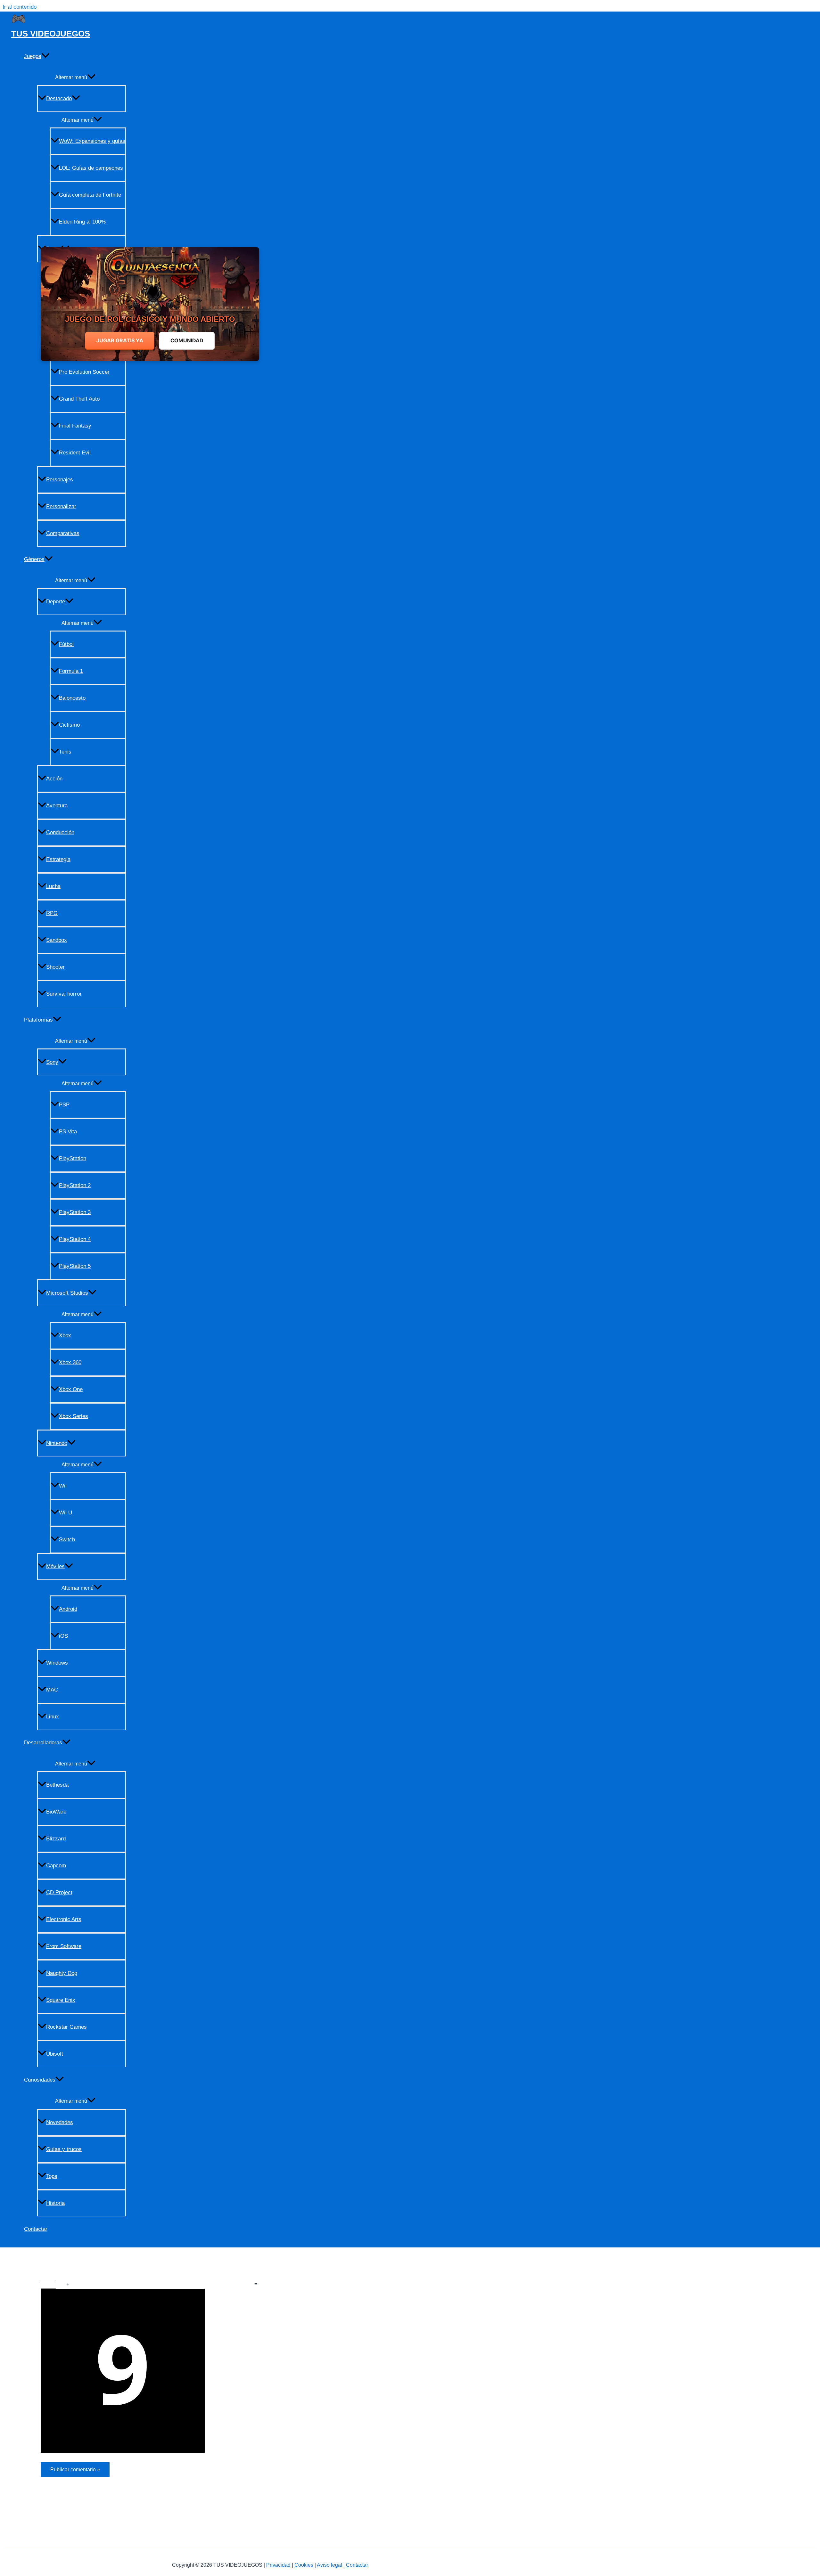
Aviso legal (329, 2565)
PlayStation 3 (75, 1212)
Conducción (60, 832)
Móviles (55, 1566)
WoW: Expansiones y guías (92, 141)
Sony (52, 1062)
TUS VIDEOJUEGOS (51, 34)
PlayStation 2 (75, 1185)
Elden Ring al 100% (82, 222)
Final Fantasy (75, 426)
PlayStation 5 (75, 1266)
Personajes (60, 480)
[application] (45, 56)
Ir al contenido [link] (20, 7)
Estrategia (58, 859)
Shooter (55, 967)
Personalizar (61, 506)
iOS (63, 1636)
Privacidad (278, 2565)
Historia (55, 2203)
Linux (53, 1717)
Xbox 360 (70, 1362)
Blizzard (56, 1839)
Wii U (66, 1513)
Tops (52, 2176)
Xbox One (71, 1389)
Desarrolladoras (43, 1743)
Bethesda (57, 1785)
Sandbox (57, 940)
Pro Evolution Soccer (84, 372)
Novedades (60, 2122)
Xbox (65, 1336)
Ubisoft (55, 2054)
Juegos (33, 56)
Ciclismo (69, 725)
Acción (54, 779)
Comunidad (187, 340)
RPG (52, 913)
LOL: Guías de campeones (91, 168)
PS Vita (68, 1132)
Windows (57, 1663)
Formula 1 (71, 671)
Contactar (36, 2229)
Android (68, 1609)
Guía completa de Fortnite (90, 195)
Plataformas (38, 1020)
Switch (67, 1540)
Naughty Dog (62, 1973)
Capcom (56, 1866)
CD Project (59, 1892)
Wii (63, 1486)
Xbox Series (74, 1416)
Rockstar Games (66, 2027)
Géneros (34, 559)
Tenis (65, 752)
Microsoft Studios (67, 1293)
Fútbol (66, 644)
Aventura (57, 806)
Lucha (53, 886)
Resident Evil (75, 453)
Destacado (59, 98)
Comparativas (63, 533)
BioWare (56, 1812)
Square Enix (61, 2000)
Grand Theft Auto (79, 399)
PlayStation (73, 1158)
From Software (64, 1946)
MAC (52, 1690)
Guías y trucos (64, 2149)
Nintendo (57, 1443)
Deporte (56, 602)
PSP (64, 1105)
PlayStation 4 (75, 1239)
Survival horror (64, 994)
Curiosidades (40, 2080)
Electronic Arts (64, 1919)
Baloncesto (72, 698)
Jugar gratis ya (120, 340)
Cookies (304, 2565)
